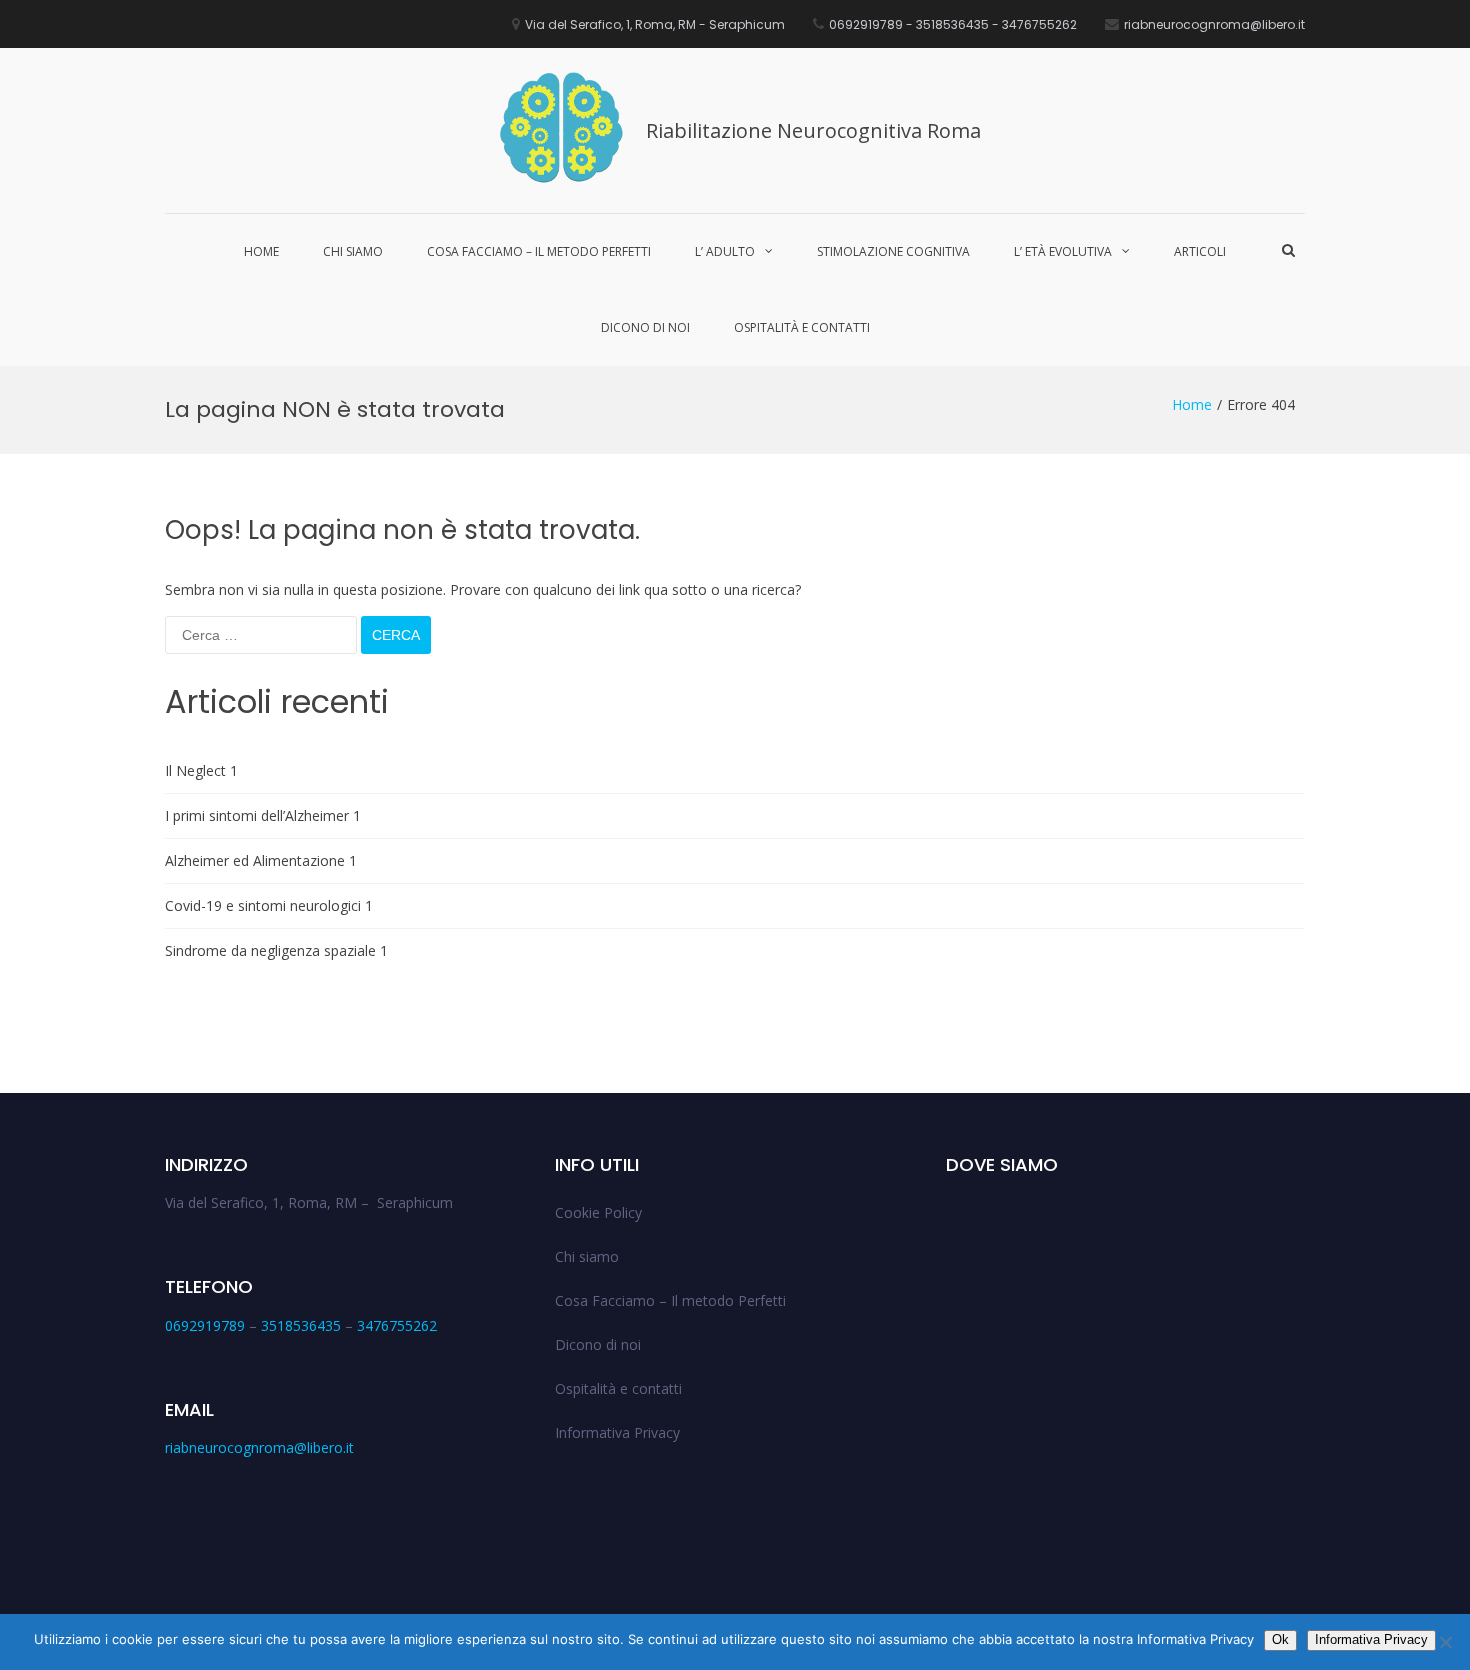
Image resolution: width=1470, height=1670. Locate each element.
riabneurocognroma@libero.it (259, 1447)
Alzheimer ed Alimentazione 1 (261, 860)
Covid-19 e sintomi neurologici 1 (269, 905)
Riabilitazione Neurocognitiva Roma (813, 130)
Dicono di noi (645, 327)
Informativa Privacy (617, 1432)
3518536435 (301, 1325)
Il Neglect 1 (201, 770)
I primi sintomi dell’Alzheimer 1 (263, 815)
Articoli (1200, 251)
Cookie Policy (598, 1212)
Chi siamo (353, 251)
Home (261, 251)
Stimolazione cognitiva (893, 251)
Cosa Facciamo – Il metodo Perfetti (539, 251)
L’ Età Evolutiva (1063, 251)
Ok (1280, 1639)
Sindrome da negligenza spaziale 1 (276, 950)
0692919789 (205, 1325)
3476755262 (397, 1325)
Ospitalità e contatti (802, 327)
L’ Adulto (725, 251)
